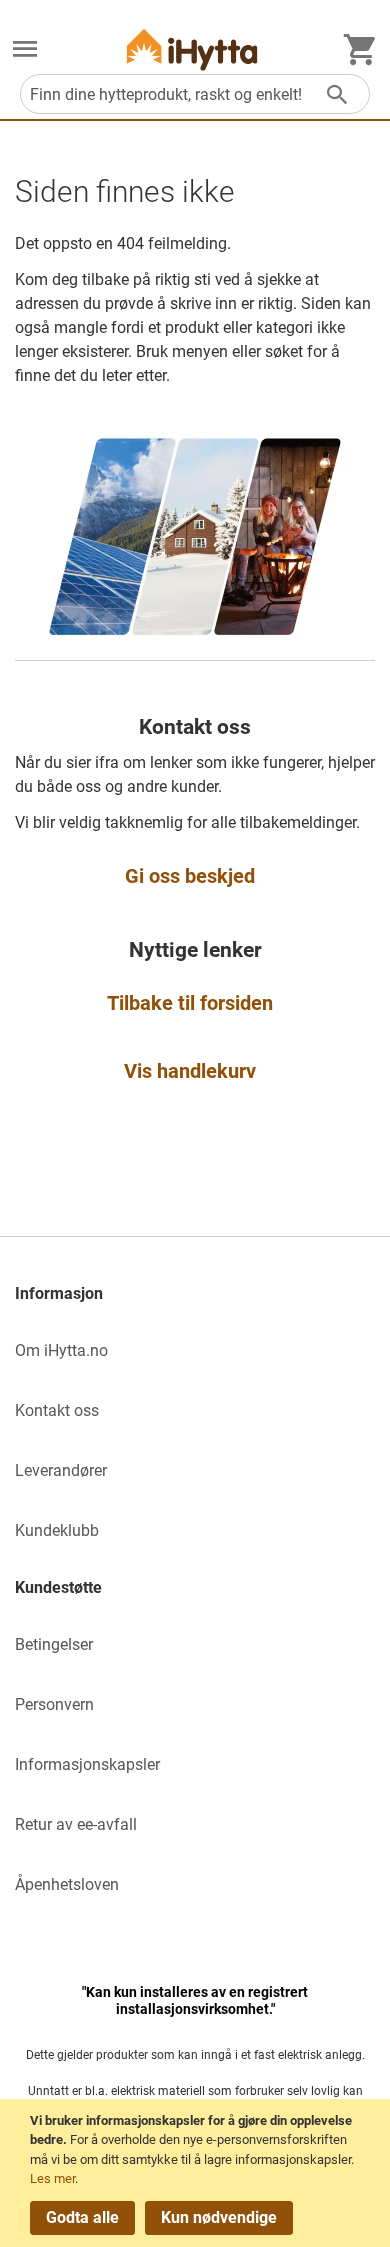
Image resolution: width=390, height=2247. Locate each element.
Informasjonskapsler (87, 1764)
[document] (198, 2173)
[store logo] (192, 49)
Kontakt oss (57, 1410)
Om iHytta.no (61, 1350)
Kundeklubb (57, 1530)
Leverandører (61, 1470)
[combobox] (195, 94)
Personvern (54, 1704)
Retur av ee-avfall (76, 1824)
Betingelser (54, 1644)
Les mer (52, 2178)
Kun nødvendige (219, 2217)
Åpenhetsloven (67, 1884)
